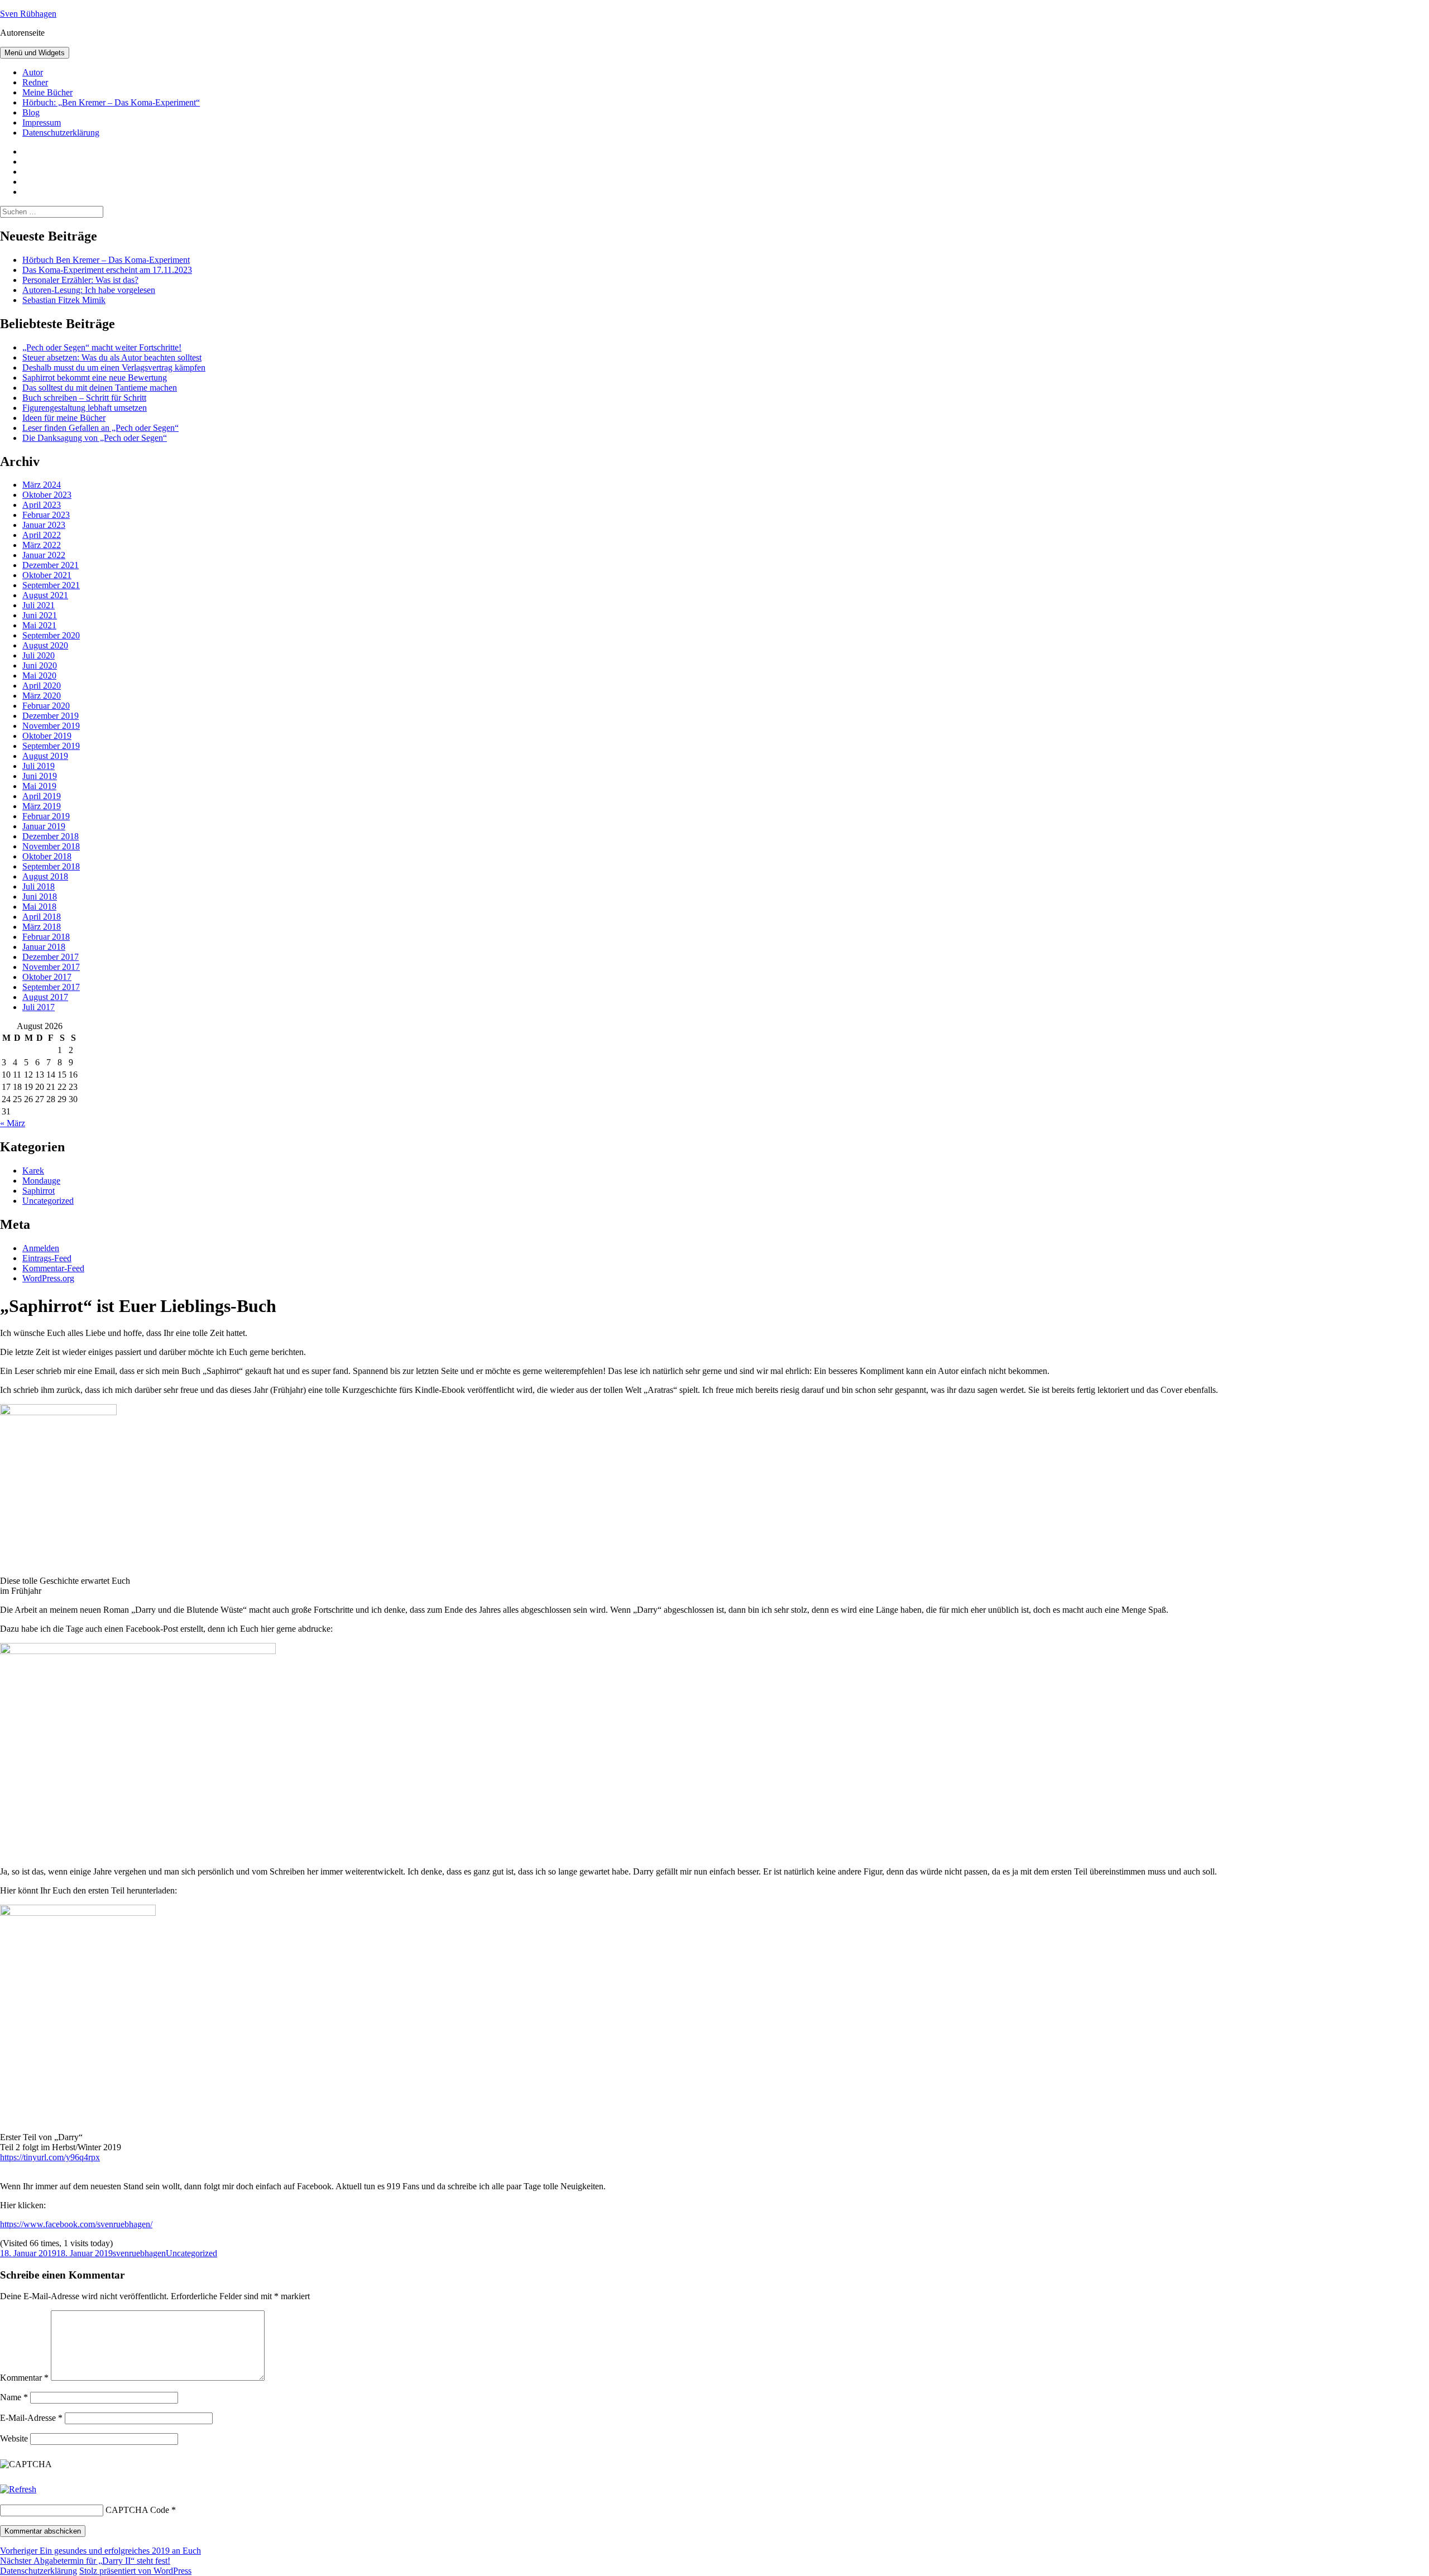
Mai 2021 (39, 625)
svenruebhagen (139, 2253)
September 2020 (51, 635)
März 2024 (42, 485)
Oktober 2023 (47, 495)
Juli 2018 (39, 886)
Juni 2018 (40, 897)
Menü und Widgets (35, 53)
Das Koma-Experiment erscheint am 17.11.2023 (107, 270)
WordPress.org (48, 1278)
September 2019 (51, 746)
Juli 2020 (39, 655)
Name (14, 2397)
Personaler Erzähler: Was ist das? (80, 280)
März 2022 (42, 545)
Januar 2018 (44, 947)
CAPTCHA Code (137, 2510)
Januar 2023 (44, 525)
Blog (31, 112)
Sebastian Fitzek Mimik (64, 300)
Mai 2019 (39, 786)
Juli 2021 (39, 605)
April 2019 (42, 796)
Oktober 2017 (47, 977)
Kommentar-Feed (53, 1268)
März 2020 (42, 696)
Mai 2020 (39, 676)
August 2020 (45, 645)
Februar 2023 (46, 515)
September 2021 (51, 585)
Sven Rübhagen (28, 14)
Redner (35, 82)
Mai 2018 (39, 907)
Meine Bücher (47, 92)
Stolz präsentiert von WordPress (135, 2571)
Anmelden (41, 1248)
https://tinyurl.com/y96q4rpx (50, 2157)
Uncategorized (48, 1201)
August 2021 (45, 595)
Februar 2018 (46, 937)
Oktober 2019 (47, 736)
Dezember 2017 (51, 957)
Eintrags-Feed (47, 1258)
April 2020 (42, 686)
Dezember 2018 (51, 836)
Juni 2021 (40, 615)
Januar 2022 (44, 555)
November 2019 (51, 726)
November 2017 (51, 967)
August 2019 (45, 756)
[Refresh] (18, 2489)
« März (13, 1123)
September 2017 (51, 987)
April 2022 (42, 535)
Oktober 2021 (47, 575)
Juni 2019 (40, 776)
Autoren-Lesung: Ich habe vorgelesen (89, 290)
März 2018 (42, 927)
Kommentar (24, 2378)
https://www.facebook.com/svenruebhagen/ (76, 2224)
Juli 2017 (39, 1007)
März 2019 (42, 806)
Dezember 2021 (51, 565)
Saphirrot (39, 1191)
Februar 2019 (46, 816)
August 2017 (45, 997)
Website (14, 2438)
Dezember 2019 (51, 716)
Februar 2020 (46, 706)
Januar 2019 (44, 826)
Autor (33, 72)
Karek (33, 1171)
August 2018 (45, 876)
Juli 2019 (39, 766)
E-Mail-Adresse (31, 2418)
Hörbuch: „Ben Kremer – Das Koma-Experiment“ (111, 102)
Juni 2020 (40, 665)
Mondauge (41, 1181)
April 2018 (42, 917)
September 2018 (51, 866)
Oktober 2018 (47, 856)
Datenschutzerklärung (61, 133)
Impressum (42, 122)
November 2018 (51, 846)
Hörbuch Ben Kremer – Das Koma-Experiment (106, 260)
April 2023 (42, 505)
